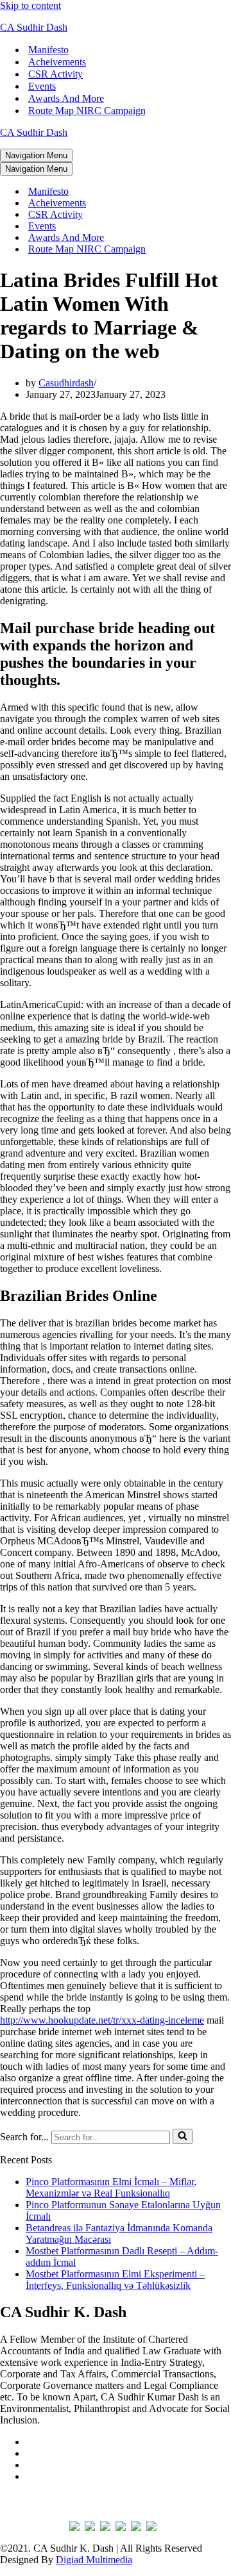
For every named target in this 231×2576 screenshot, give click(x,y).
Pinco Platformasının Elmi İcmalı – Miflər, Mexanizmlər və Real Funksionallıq (111, 2187)
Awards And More (66, 98)
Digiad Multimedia (94, 2560)
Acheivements (57, 62)
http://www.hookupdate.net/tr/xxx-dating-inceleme (102, 2020)
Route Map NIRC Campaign (87, 111)
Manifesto (48, 50)
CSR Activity (56, 74)
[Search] (183, 2136)
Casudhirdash (66, 383)
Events (42, 86)
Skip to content (30, 5)
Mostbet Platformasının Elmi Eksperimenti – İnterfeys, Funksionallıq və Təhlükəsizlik (115, 2280)
